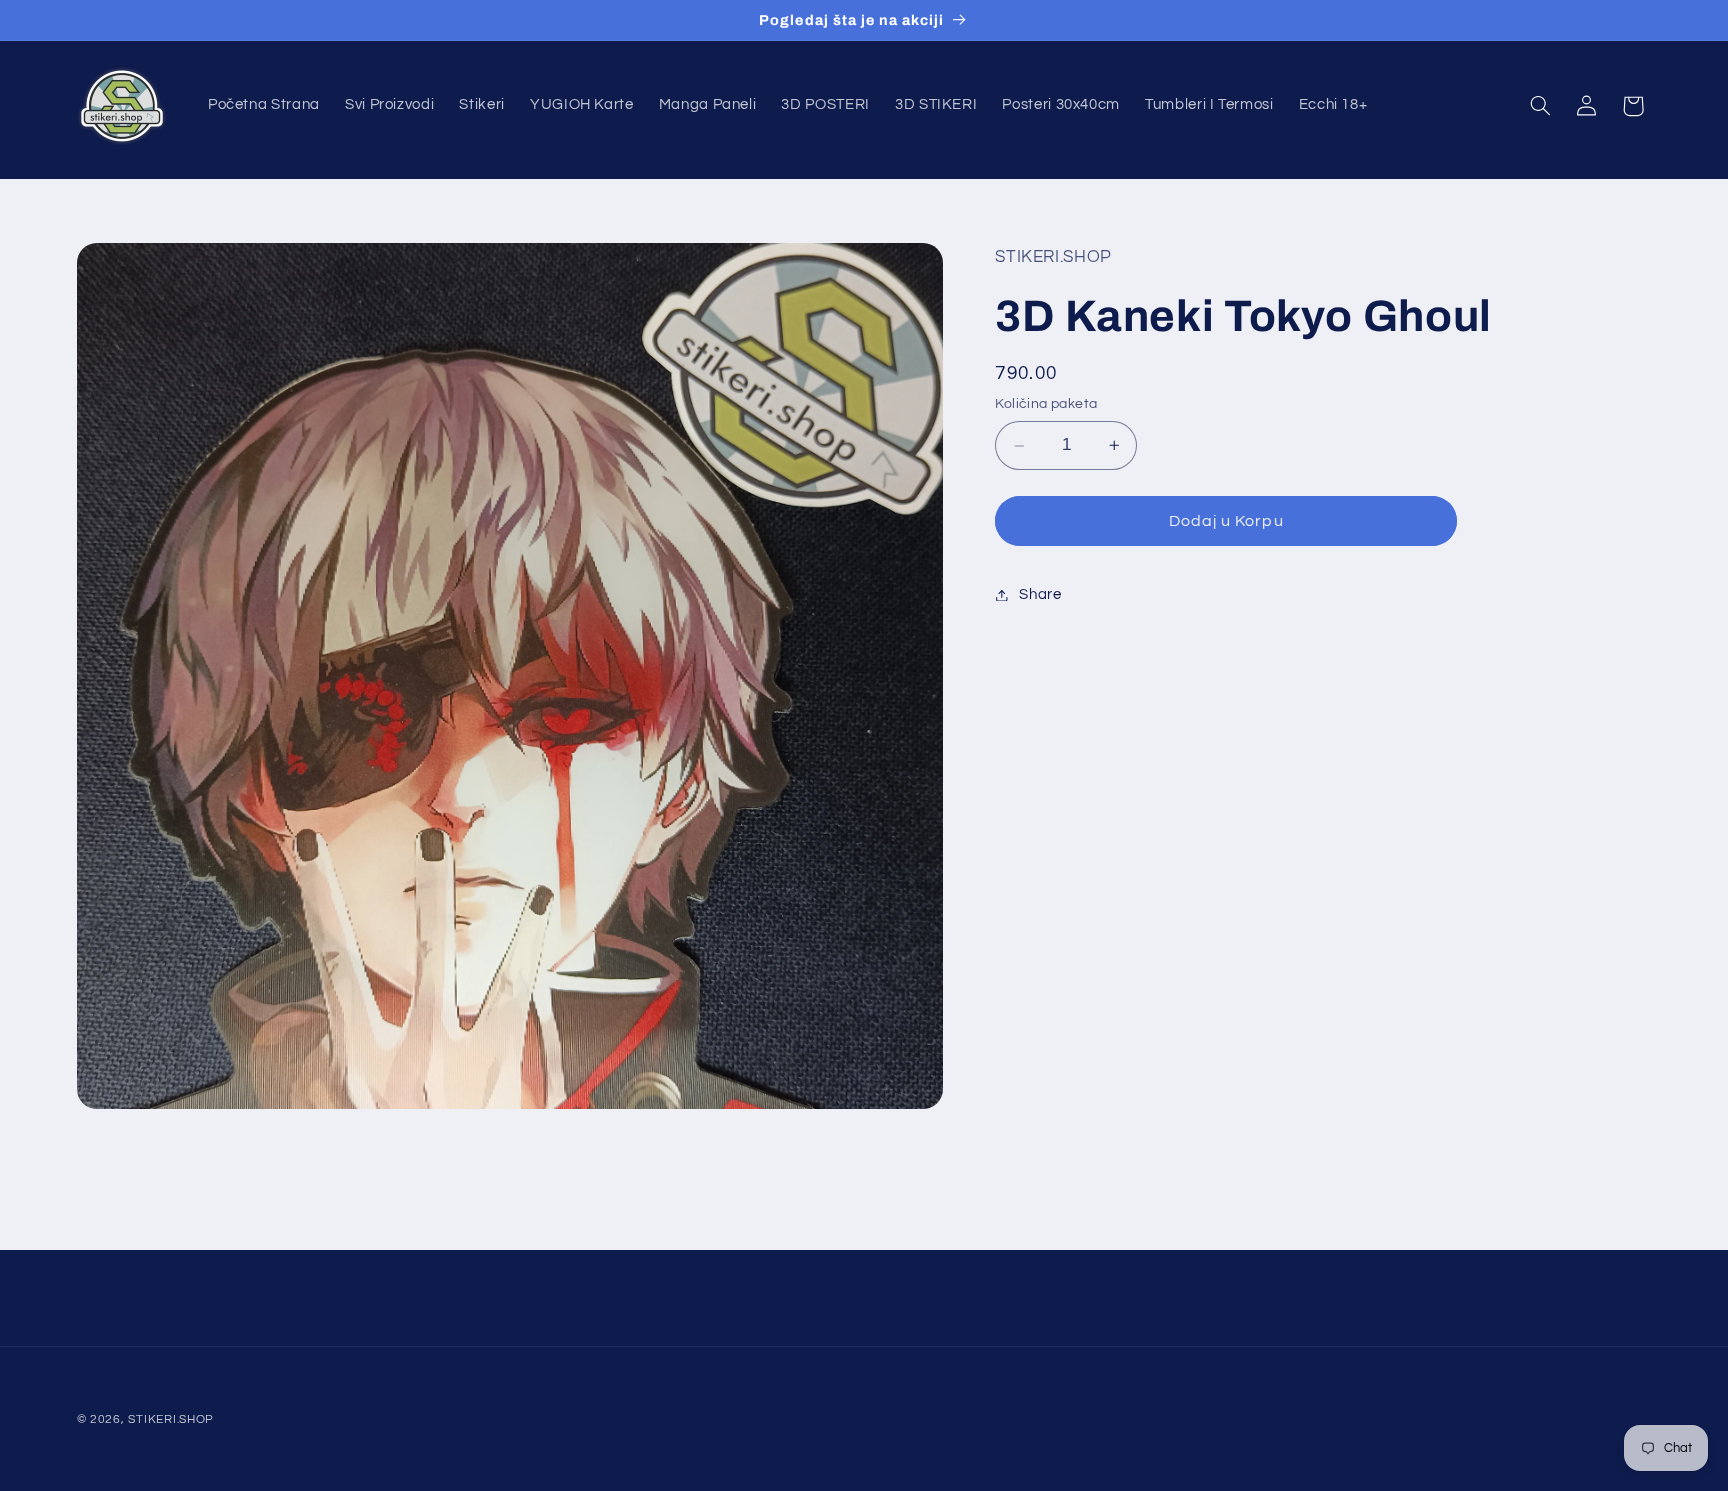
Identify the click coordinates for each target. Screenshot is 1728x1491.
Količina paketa (1046, 405)
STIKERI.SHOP (171, 1419)
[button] (1540, 106)
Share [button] (1040, 594)
